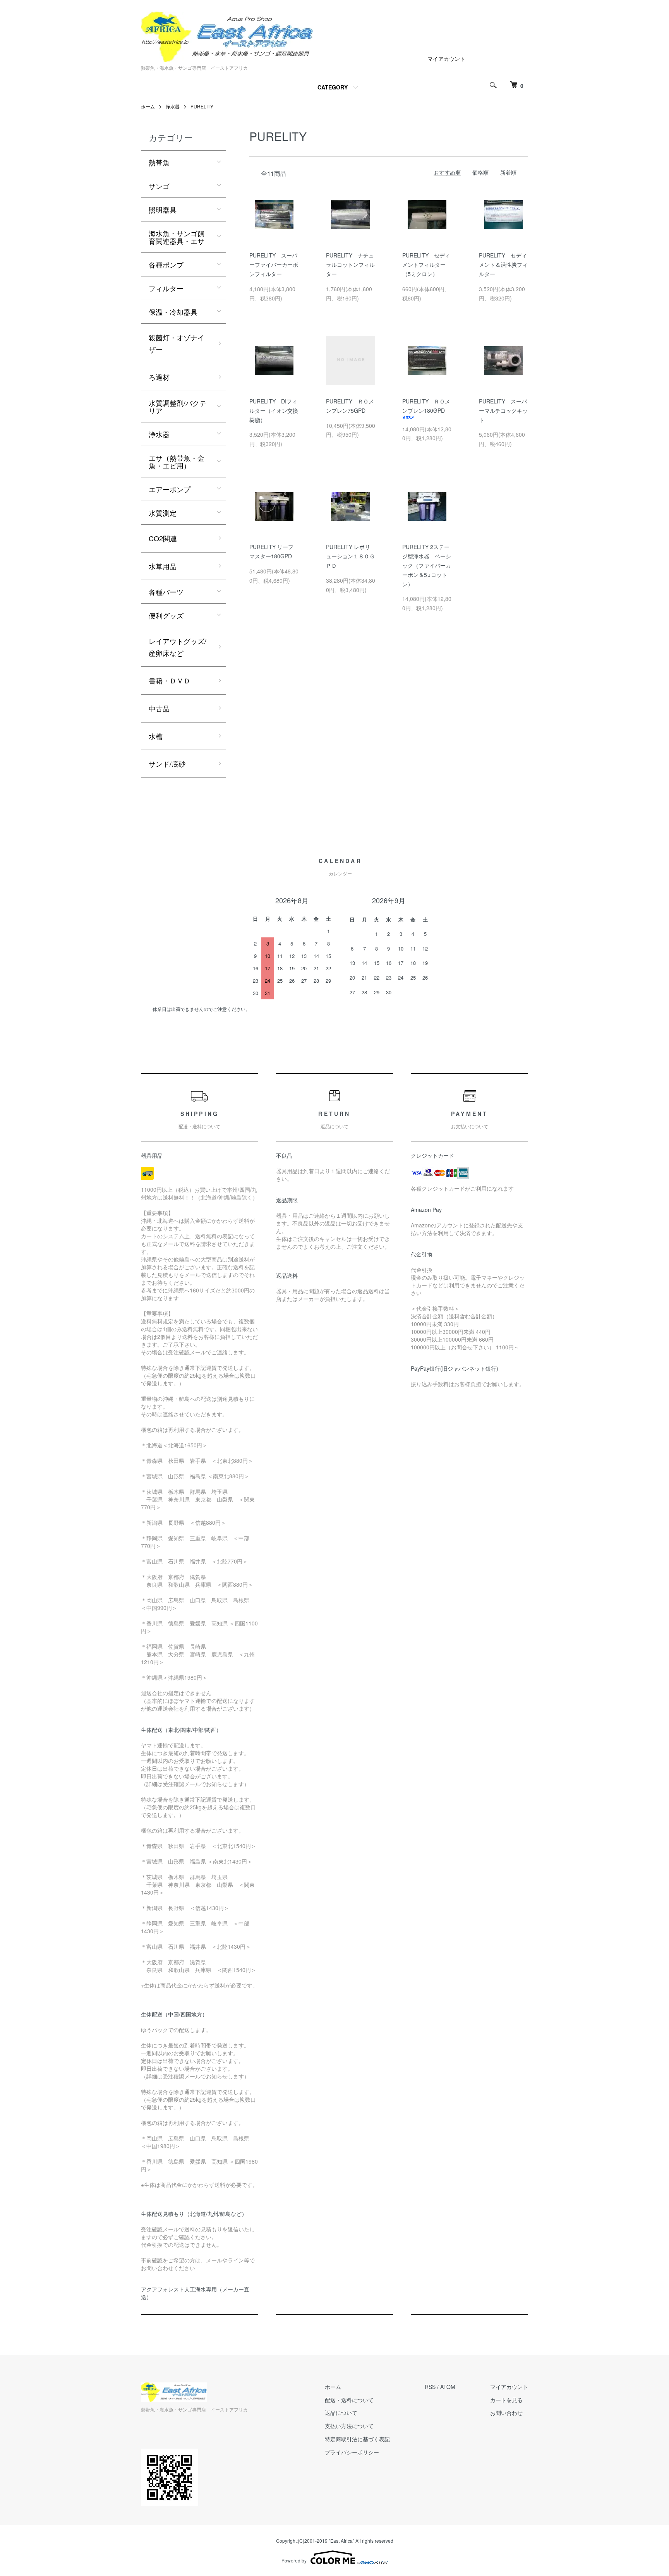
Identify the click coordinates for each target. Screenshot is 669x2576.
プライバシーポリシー (352, 2452)
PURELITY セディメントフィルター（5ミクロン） (426, 264)
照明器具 (163, 209)
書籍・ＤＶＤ (170, 680)
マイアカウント (446, 58)
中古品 (159, 708)
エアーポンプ (170, 489)
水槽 (156, 736)
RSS (430, 2387)
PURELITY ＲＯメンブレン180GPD (426, 406)
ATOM (448, 2387)
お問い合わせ (506, 2413)
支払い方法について (349, 2426)
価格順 (480, 172)
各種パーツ (166, 592)
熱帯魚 (159, 162)
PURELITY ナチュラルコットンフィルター (350, 264)
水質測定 (163, 513)
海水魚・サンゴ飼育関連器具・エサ (177, 237)
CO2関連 (163, 538)
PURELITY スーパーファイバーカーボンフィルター (274, 264)
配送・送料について (349, 2400)
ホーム (148, 106)
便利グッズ (166, 615)
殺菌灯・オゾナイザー (177, 343)
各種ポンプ (166, 264)
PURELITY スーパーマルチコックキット (503, 410)
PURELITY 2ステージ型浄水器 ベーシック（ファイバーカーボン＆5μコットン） (427, 565)
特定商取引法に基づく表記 (357, 2439)
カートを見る (506, 2400)
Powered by (294, 2560)
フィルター (166, 288)
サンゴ (159, 186)
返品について (341, 2413)
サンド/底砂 (167, 764)
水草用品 (163, 566)
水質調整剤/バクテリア (178, 407)
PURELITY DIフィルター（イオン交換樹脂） (274, 410)
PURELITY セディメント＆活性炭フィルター (503, 264)
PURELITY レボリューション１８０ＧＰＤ (350, 556)
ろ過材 (159, 377)
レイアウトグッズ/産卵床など (178, 647)
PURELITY (202, 106)
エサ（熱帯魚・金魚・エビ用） (177, 462)
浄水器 (173, 106)
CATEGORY (333, 87)
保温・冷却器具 (173, 312)
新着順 (508, 172)
